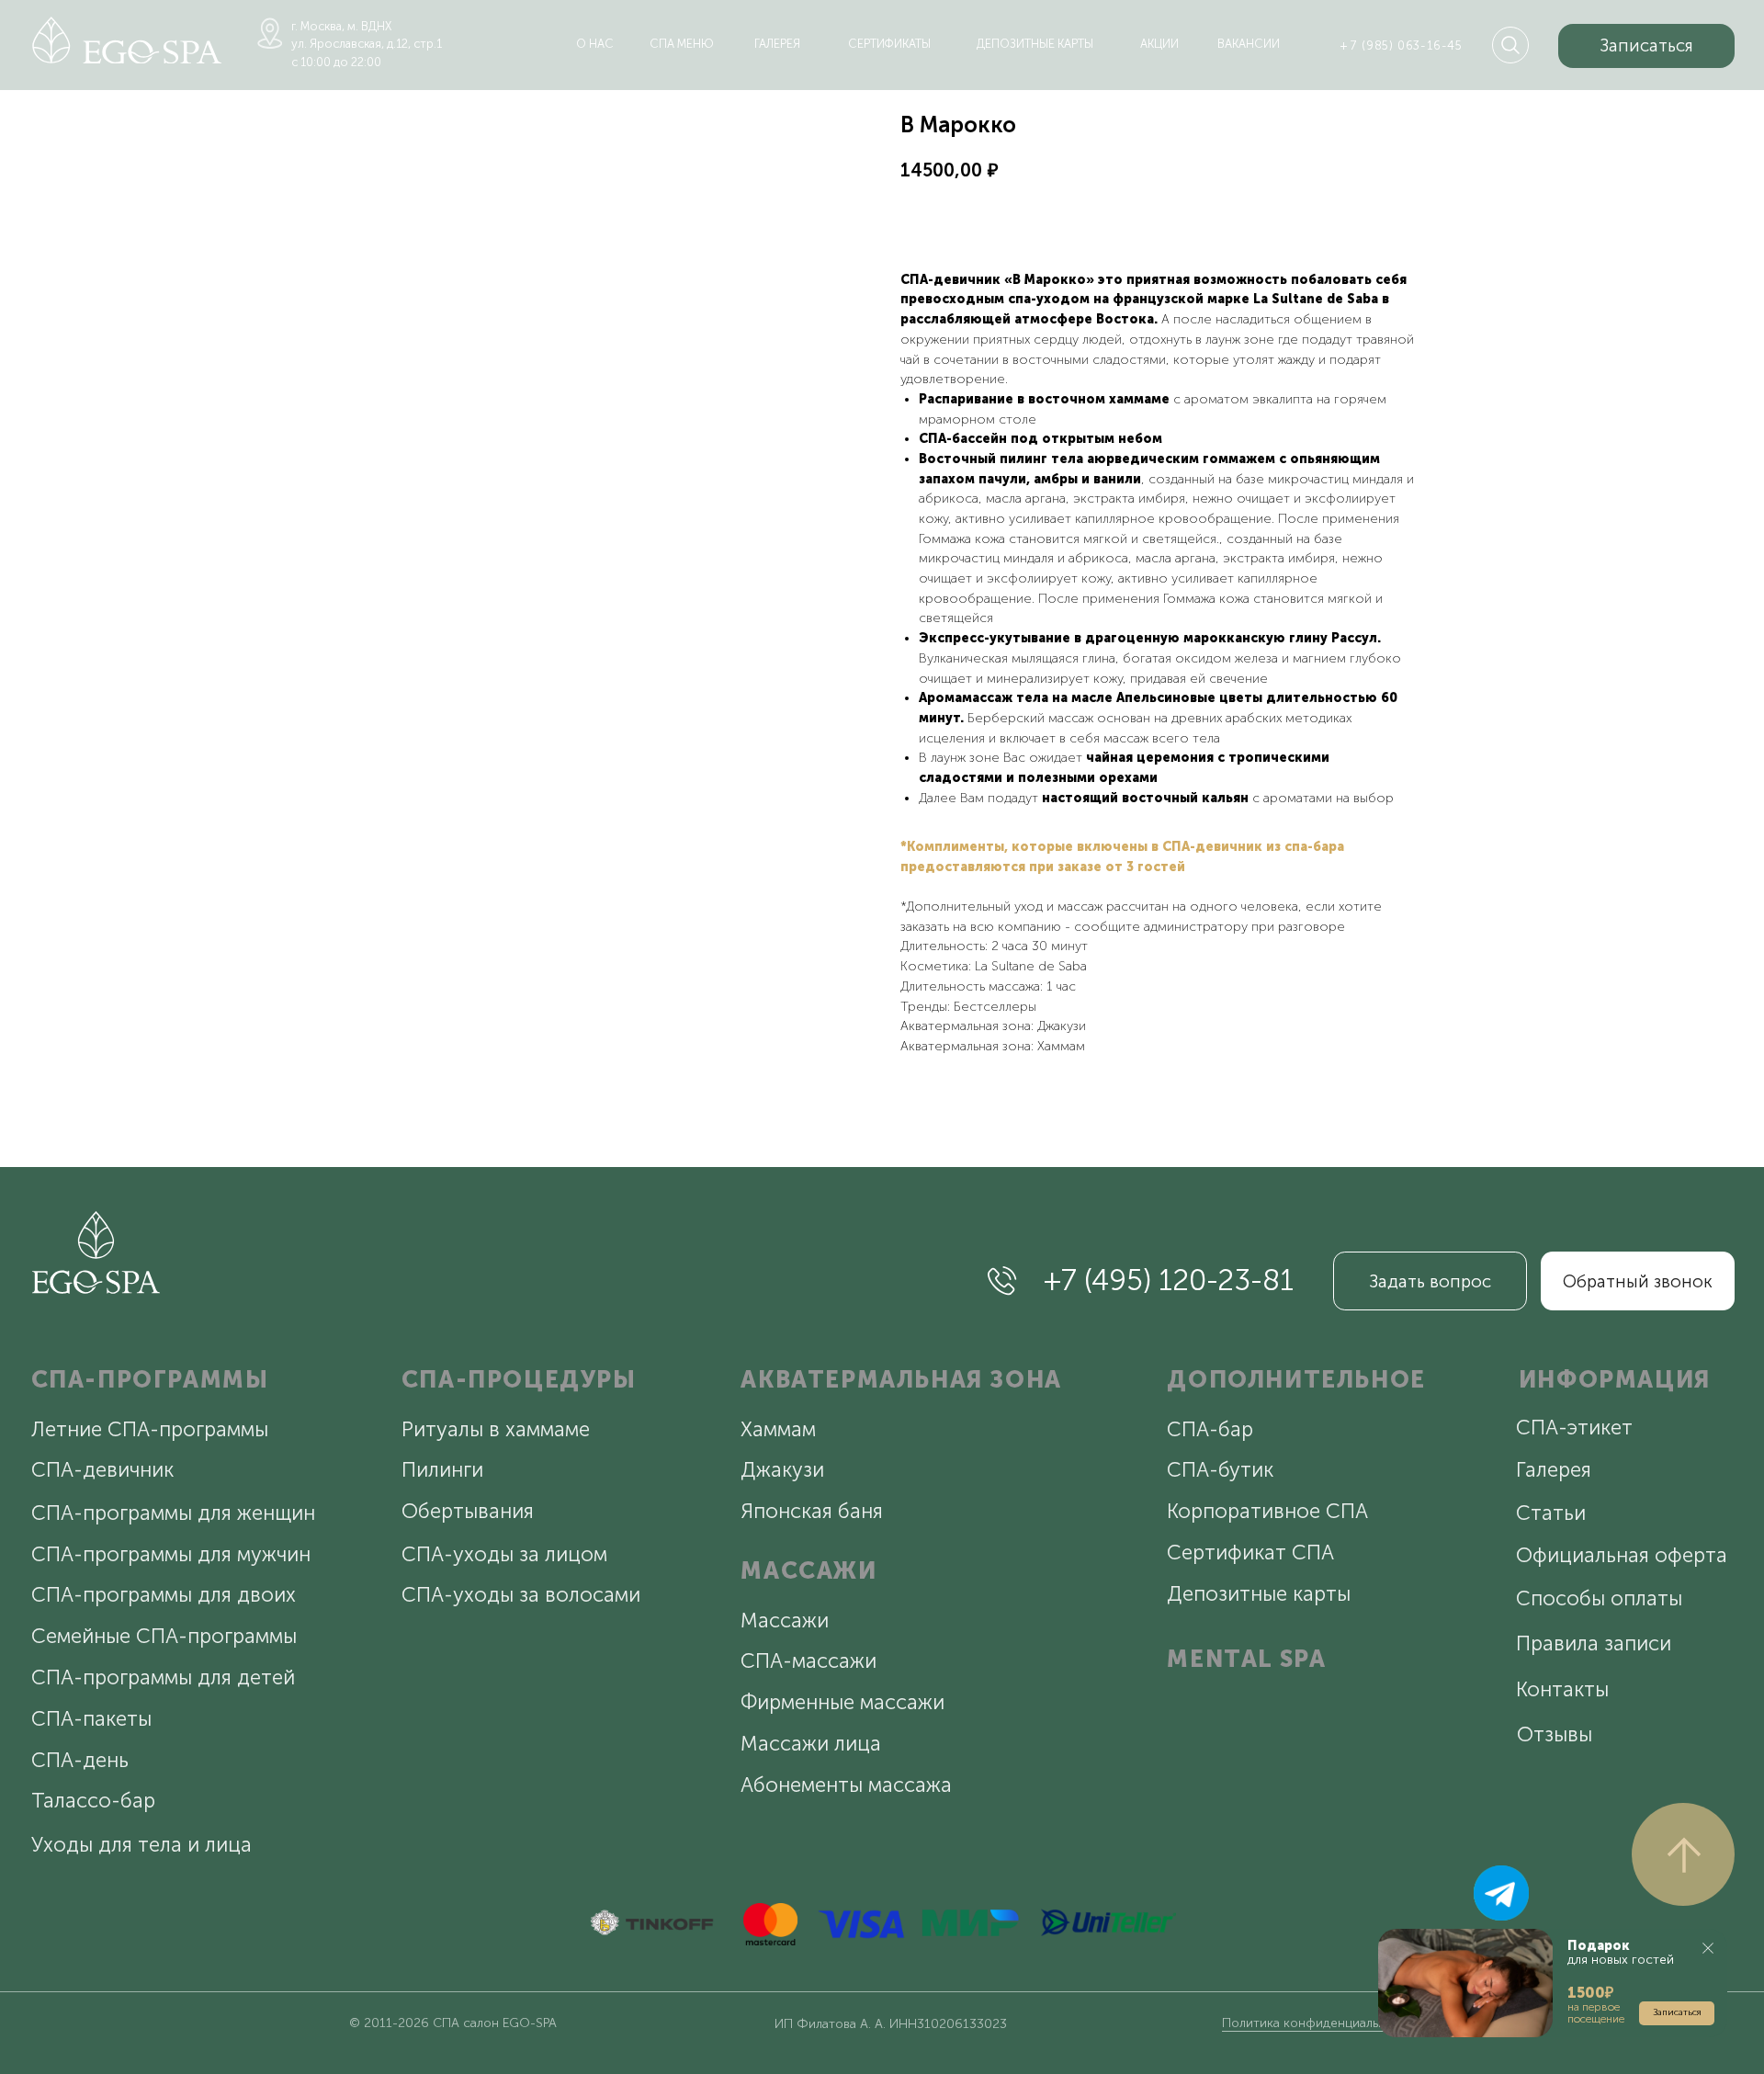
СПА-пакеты (91, 1719)
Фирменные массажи (842, 1702)
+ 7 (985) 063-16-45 (1402, 45)
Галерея (1554, 1470)
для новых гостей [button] (1621, 1953)
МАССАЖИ (808, 1571)
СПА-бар (1210, 1429)
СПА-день (80, 1760)
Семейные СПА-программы (164, 1636)
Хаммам (778, 1429)
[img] (127, 40)
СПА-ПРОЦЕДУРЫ (519, 1380)
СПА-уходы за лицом (504, 1554)
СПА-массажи (808, 1661)
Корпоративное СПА (1267, 1511)
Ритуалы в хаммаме (496, 1429)
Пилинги (442, 1470)
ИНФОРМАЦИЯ (1615, 1380)
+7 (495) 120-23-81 (1169, 1280)
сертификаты (889, 44)
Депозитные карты (1259, 1594)
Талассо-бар (93, 1801)
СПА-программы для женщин (173, 1513)
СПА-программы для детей (163, 1677)
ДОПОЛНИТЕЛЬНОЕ (1296, 1380)
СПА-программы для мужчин (171, 1554)
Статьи (1551, 1513)
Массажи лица (811, 1744)
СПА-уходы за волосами (521, 1595)
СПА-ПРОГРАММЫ (150, 1380)
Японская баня (812, 1511)
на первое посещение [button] (1596, 2013)
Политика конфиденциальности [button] (1318, 2023)
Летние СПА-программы (150, 1429)
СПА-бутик (1220, 1470)
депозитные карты (1035, 44)
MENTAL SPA (1246, 1659)
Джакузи (782, 1470)
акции (1159, 44)
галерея (777, 44)
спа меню (682, 44)
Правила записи (1594, 1643)
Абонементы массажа (846, 1785)
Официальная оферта (1622, 1555)
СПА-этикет (1574, 1428)
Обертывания (468, 1511)
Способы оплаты (1599, 1598)
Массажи (785, 1621)
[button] (1646, 46)
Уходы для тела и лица (141, 1845)
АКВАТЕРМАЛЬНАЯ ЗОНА (901, 1380)
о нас (595, 44)
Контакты (1562, 1689)
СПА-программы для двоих (164, 1595)
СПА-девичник (102, 1470)
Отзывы (1555, 1734)
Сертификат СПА (1250, 1553)
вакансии (1249, 44)
